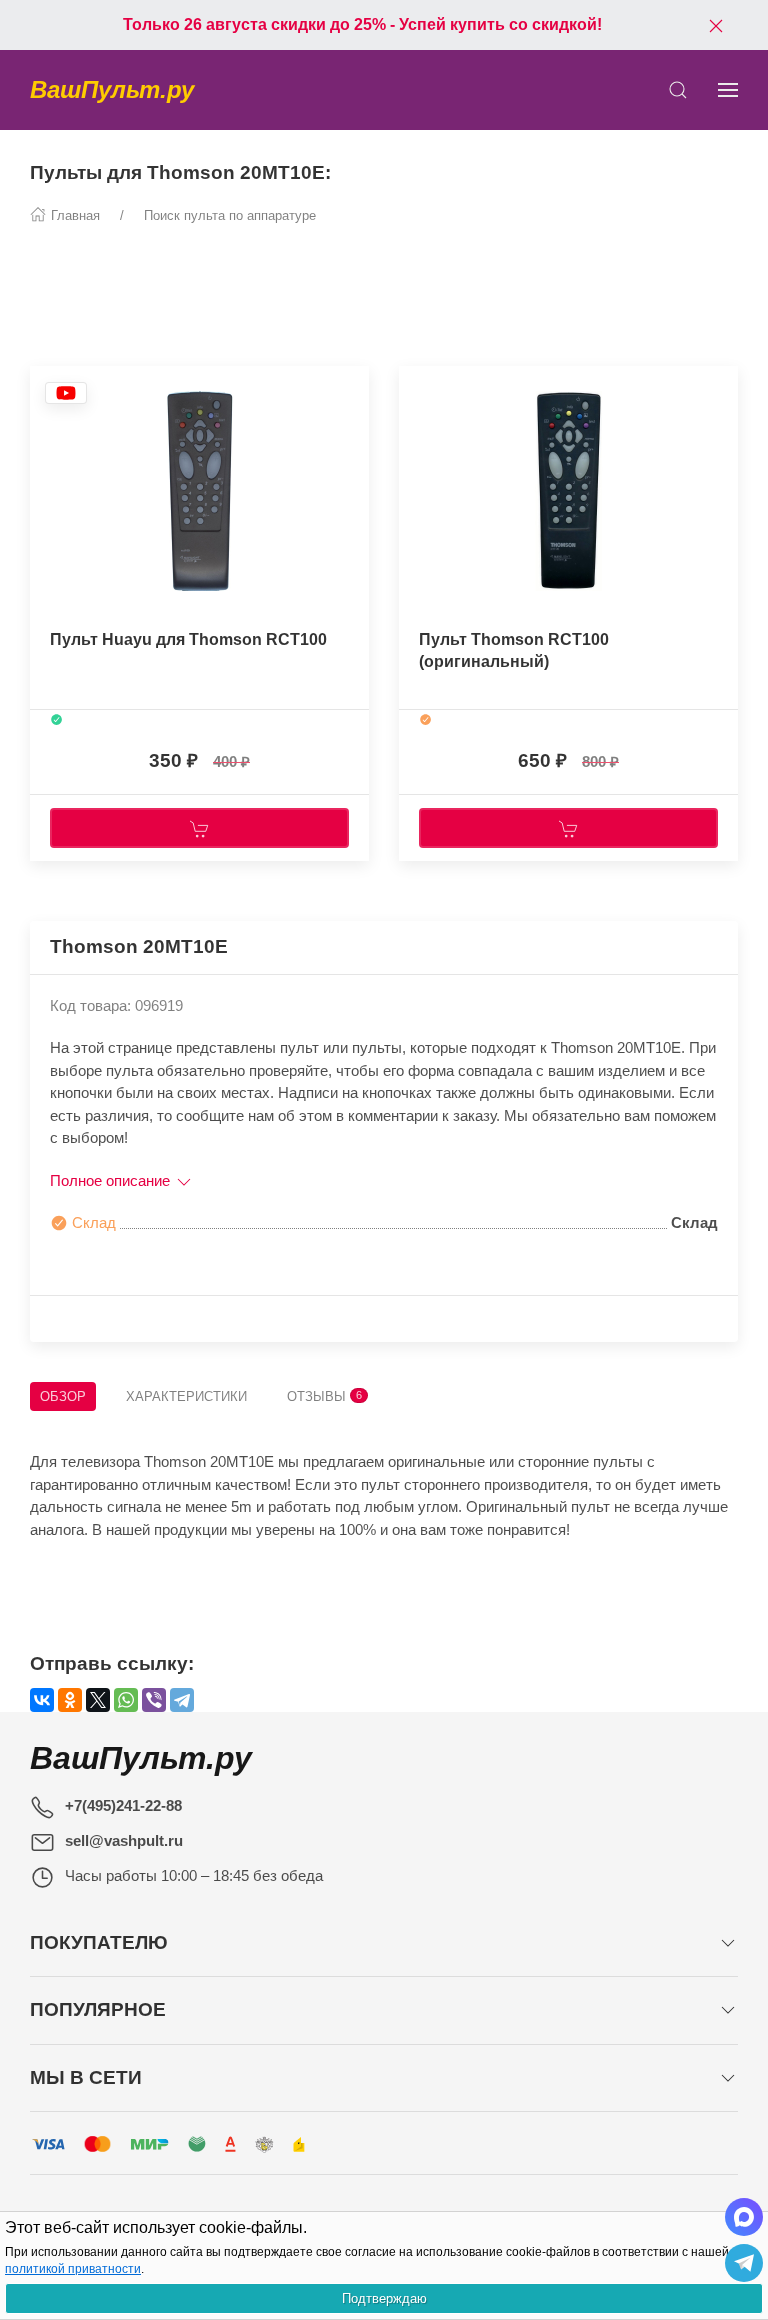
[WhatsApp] (126, 1700)
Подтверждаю (384, 2298)
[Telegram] (182, 1700)
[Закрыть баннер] (716, 25)
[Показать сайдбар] (728, 90)
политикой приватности (73, 2269)
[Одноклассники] (70, 1700)
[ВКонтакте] (42, 1700)
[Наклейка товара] (66, 397)
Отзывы (324, 1396)
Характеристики (186, 1396)
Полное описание (112, 1180)
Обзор (63, 1396)
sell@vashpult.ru (124, 1840)
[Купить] (199, 828)
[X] (98, 1700)
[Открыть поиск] (678, 90)
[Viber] (154, 1700)
